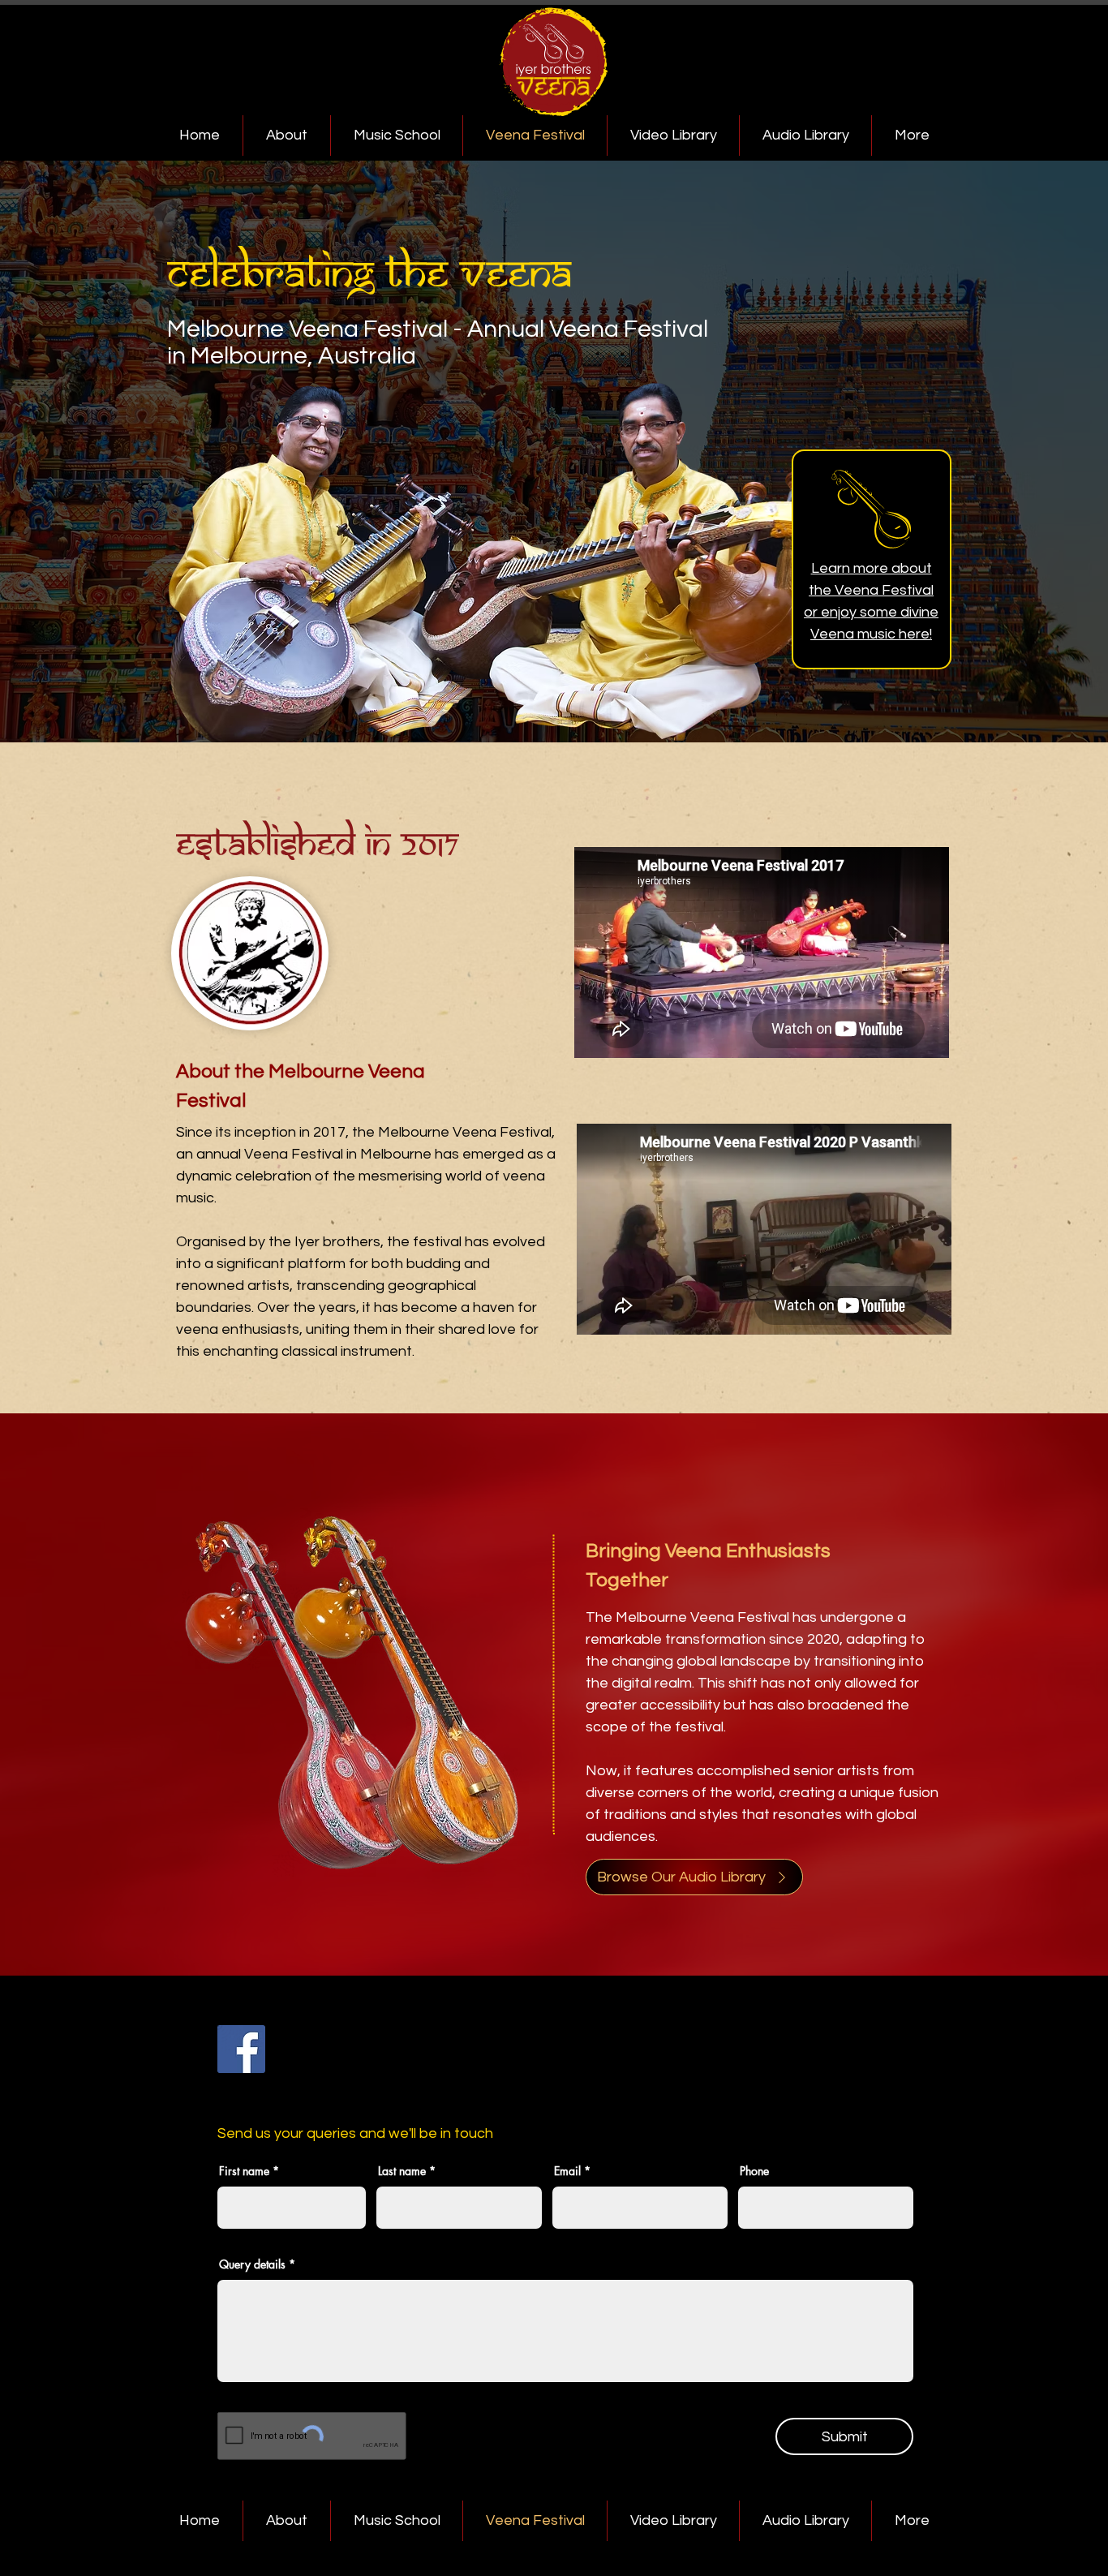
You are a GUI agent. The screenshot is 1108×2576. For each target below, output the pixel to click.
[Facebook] (241, 2049)
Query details (252, 2264)
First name (244, 2171)
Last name (402, 2171)
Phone (754, 2171)
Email (567, 2171)
